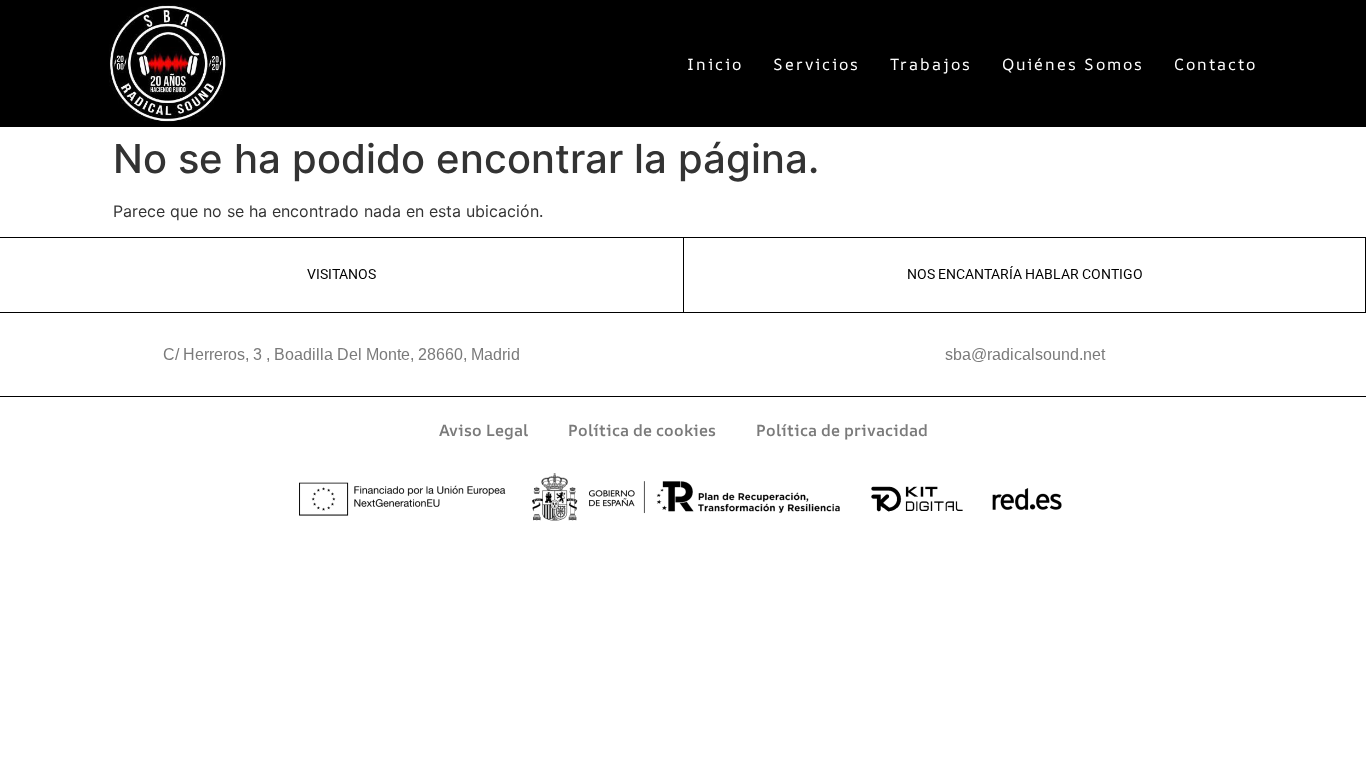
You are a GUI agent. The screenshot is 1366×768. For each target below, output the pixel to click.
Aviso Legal (483, 430)
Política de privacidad (842, 430)
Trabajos (931, 64)
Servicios (816, 64)
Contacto (1215, 64)
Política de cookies (642, 430)
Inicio (715, 64)
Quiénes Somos (1073, 64)
